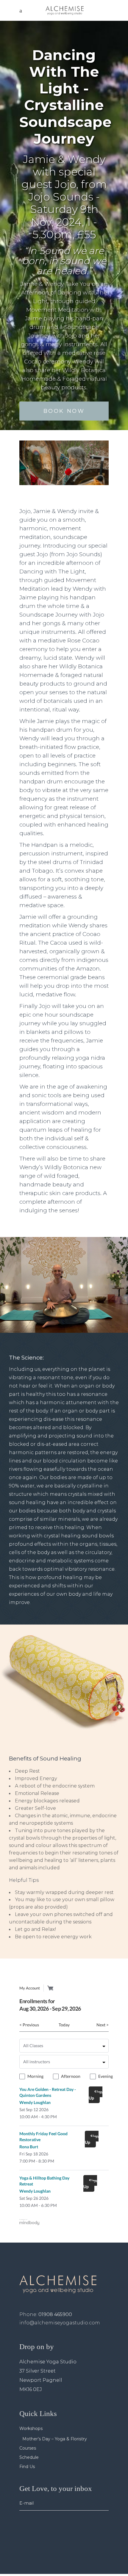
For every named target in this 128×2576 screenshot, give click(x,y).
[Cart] (50, 1988)
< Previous (29, 2025)
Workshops (31, 2428)
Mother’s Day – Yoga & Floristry (55, 2439)
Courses (28, 2448)
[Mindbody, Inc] (29, 2223)
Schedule (29, 2457)
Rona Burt (29, 2147)
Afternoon (71, 2076)
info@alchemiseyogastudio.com (60, 2323)
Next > (103, 2025)
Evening (106, 2076)
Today (64, 2025)
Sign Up (96, 2095)
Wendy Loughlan (35, 2102)
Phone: (46, 2314)
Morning (35, 2076)
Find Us (27, 2467)
